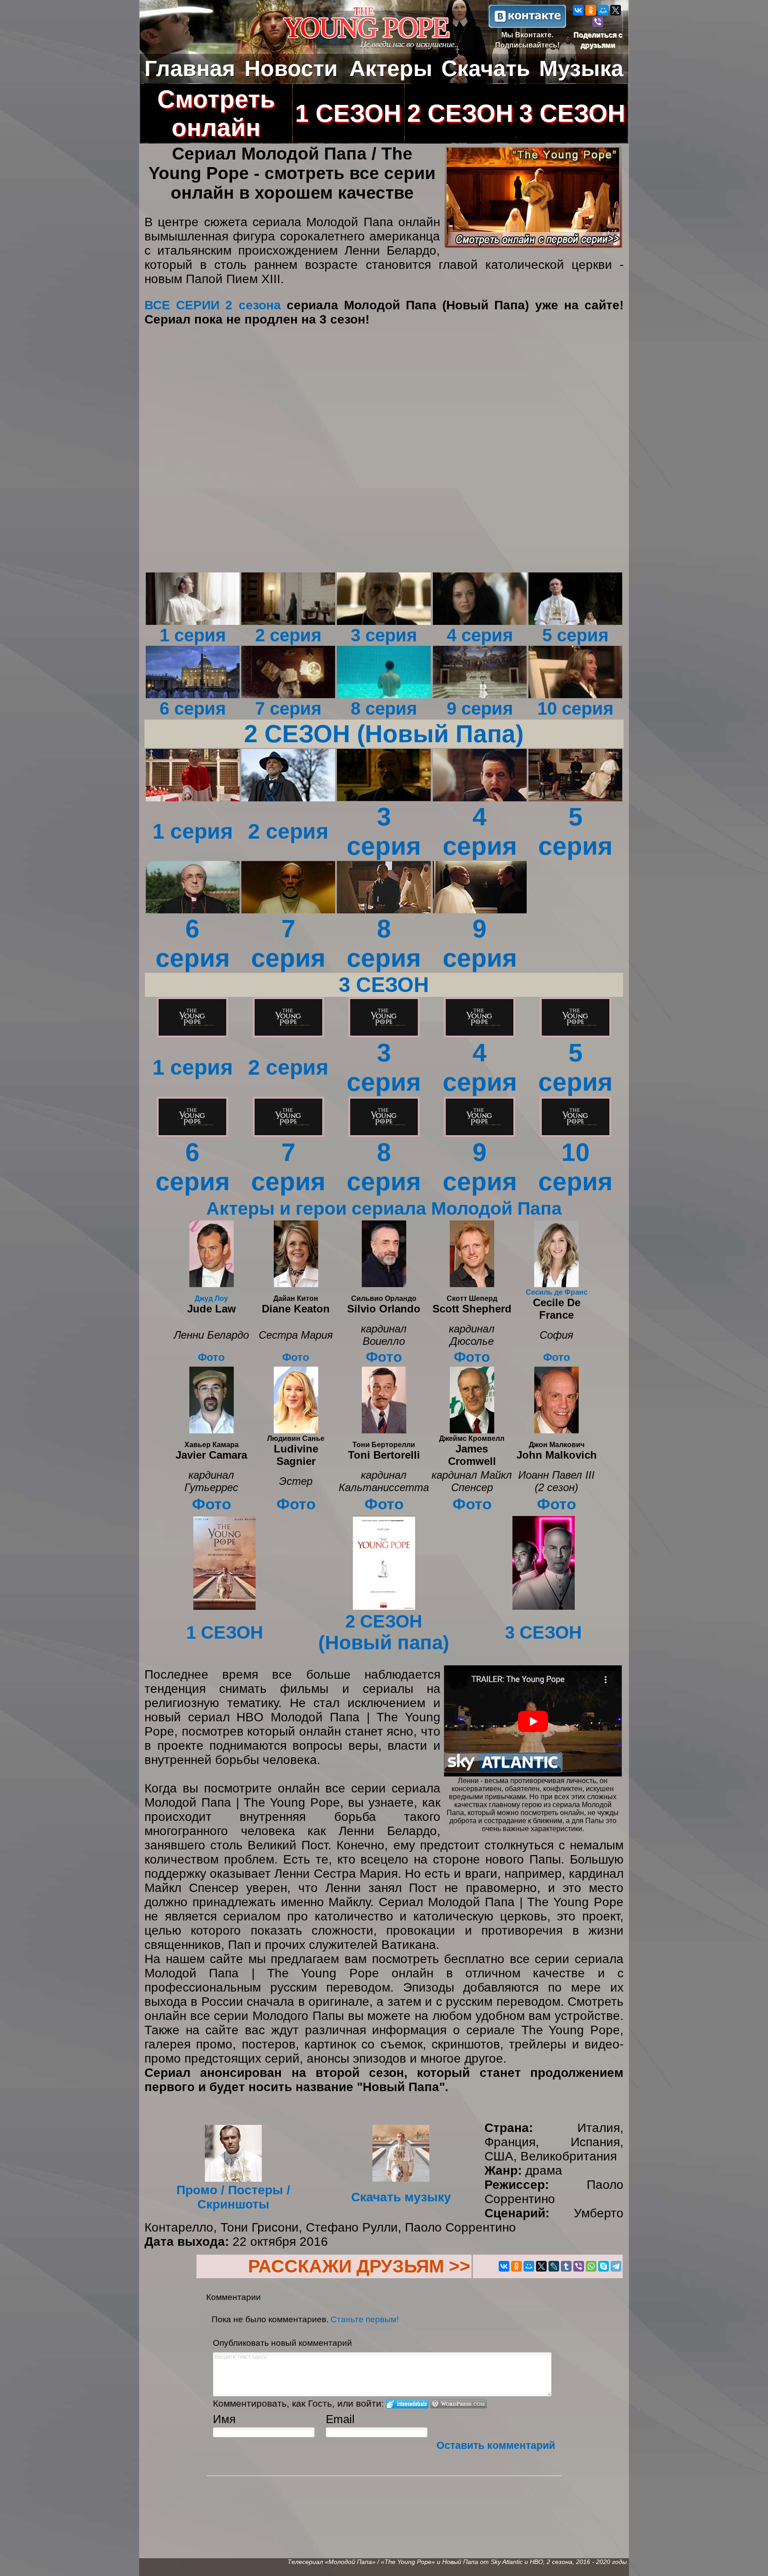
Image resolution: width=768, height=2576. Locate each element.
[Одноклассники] (591, 10)
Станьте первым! (365, 2319)
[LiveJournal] (554, 2266)
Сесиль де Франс (557, 1292)
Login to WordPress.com (458, 2404)
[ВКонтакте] (578, 10)
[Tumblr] (566, 2266)
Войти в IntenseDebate (407, 2404)
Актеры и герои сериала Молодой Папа (384, 1208)
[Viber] (598, 22)
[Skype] (604, 2266)
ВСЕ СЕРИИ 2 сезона (213, 305)
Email (340, 2419)
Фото (211, 1357)
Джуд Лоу (211, 1298)
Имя (224, 2419)
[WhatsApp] (591, 2266)
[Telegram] (616, 2266)
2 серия (288, 831)
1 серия (193, 831)
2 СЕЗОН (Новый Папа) (384, 734)
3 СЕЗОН (384, 985)
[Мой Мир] (603, 10)
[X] (616, 10)
